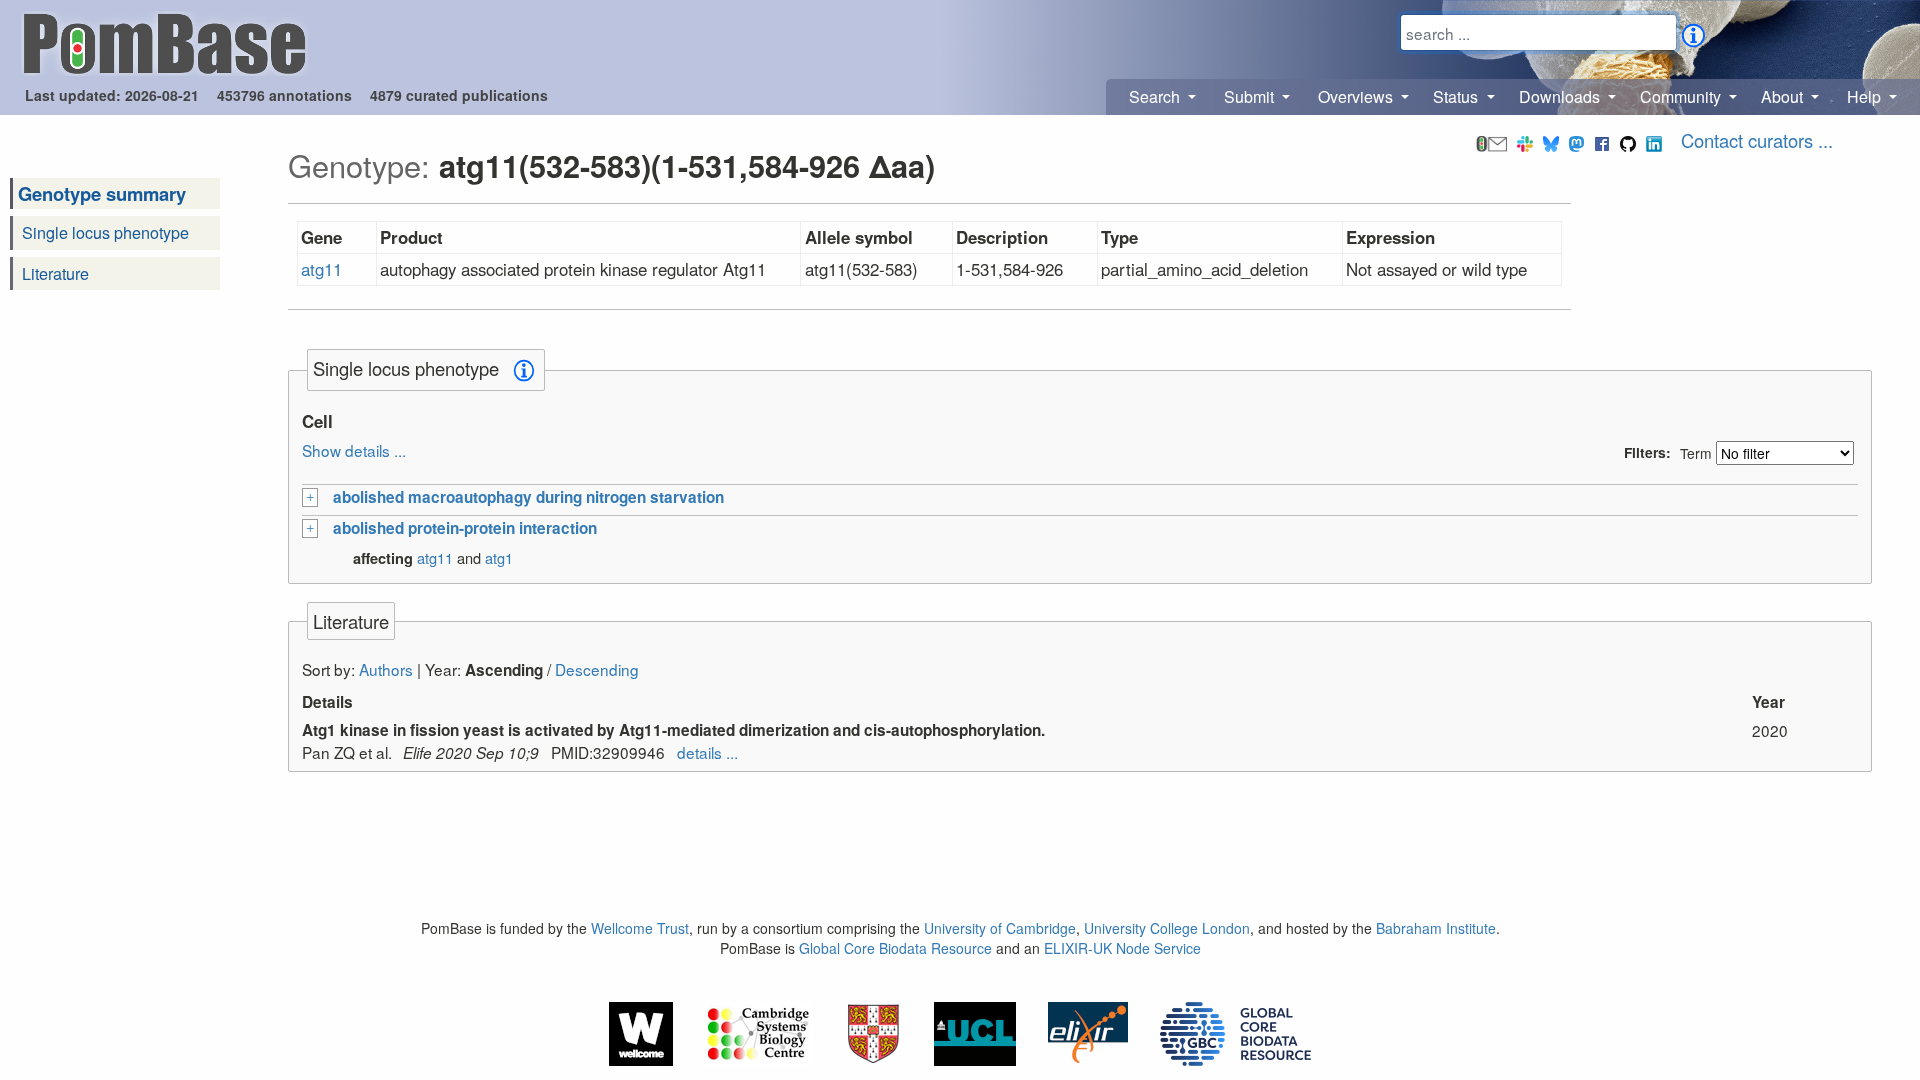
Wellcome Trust (640, 928)
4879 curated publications (459, 95)
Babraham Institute (1436, 928)
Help (1866, 96)
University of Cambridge (1000, 928)
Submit (1251, 96)
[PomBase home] (164, 41)
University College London (1167, 928)
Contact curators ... (1757, 140)
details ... (707, 752)
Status (1457, 96)
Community (1682, 96)
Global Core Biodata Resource (895, 948)
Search (1156, 96)
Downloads (1561, 96)
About (1784, 96)
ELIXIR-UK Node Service (1122, 948)
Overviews (1357, 96)
